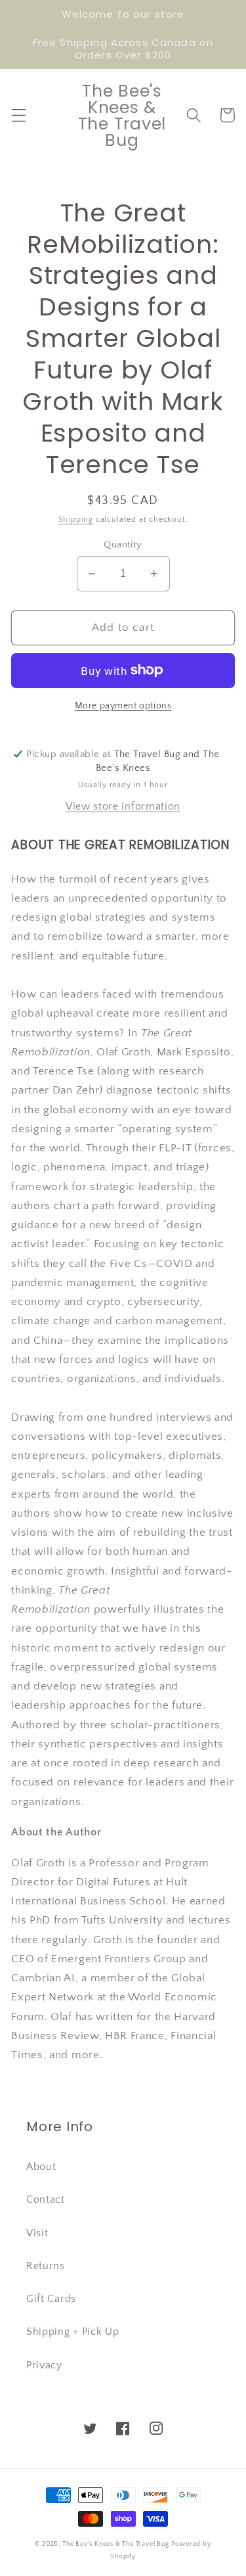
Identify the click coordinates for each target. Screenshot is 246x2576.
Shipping (76, 519)
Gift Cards (51, 2299)
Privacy (44, 2365)
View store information (123, 806)
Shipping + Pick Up (72, 2332)
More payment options (123, 706)
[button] (19, 115)
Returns (46, 2266)
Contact (46, 2199)
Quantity (123, 544)
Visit (37, 2233)
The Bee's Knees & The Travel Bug (116, 2544)
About (41, 2167)
